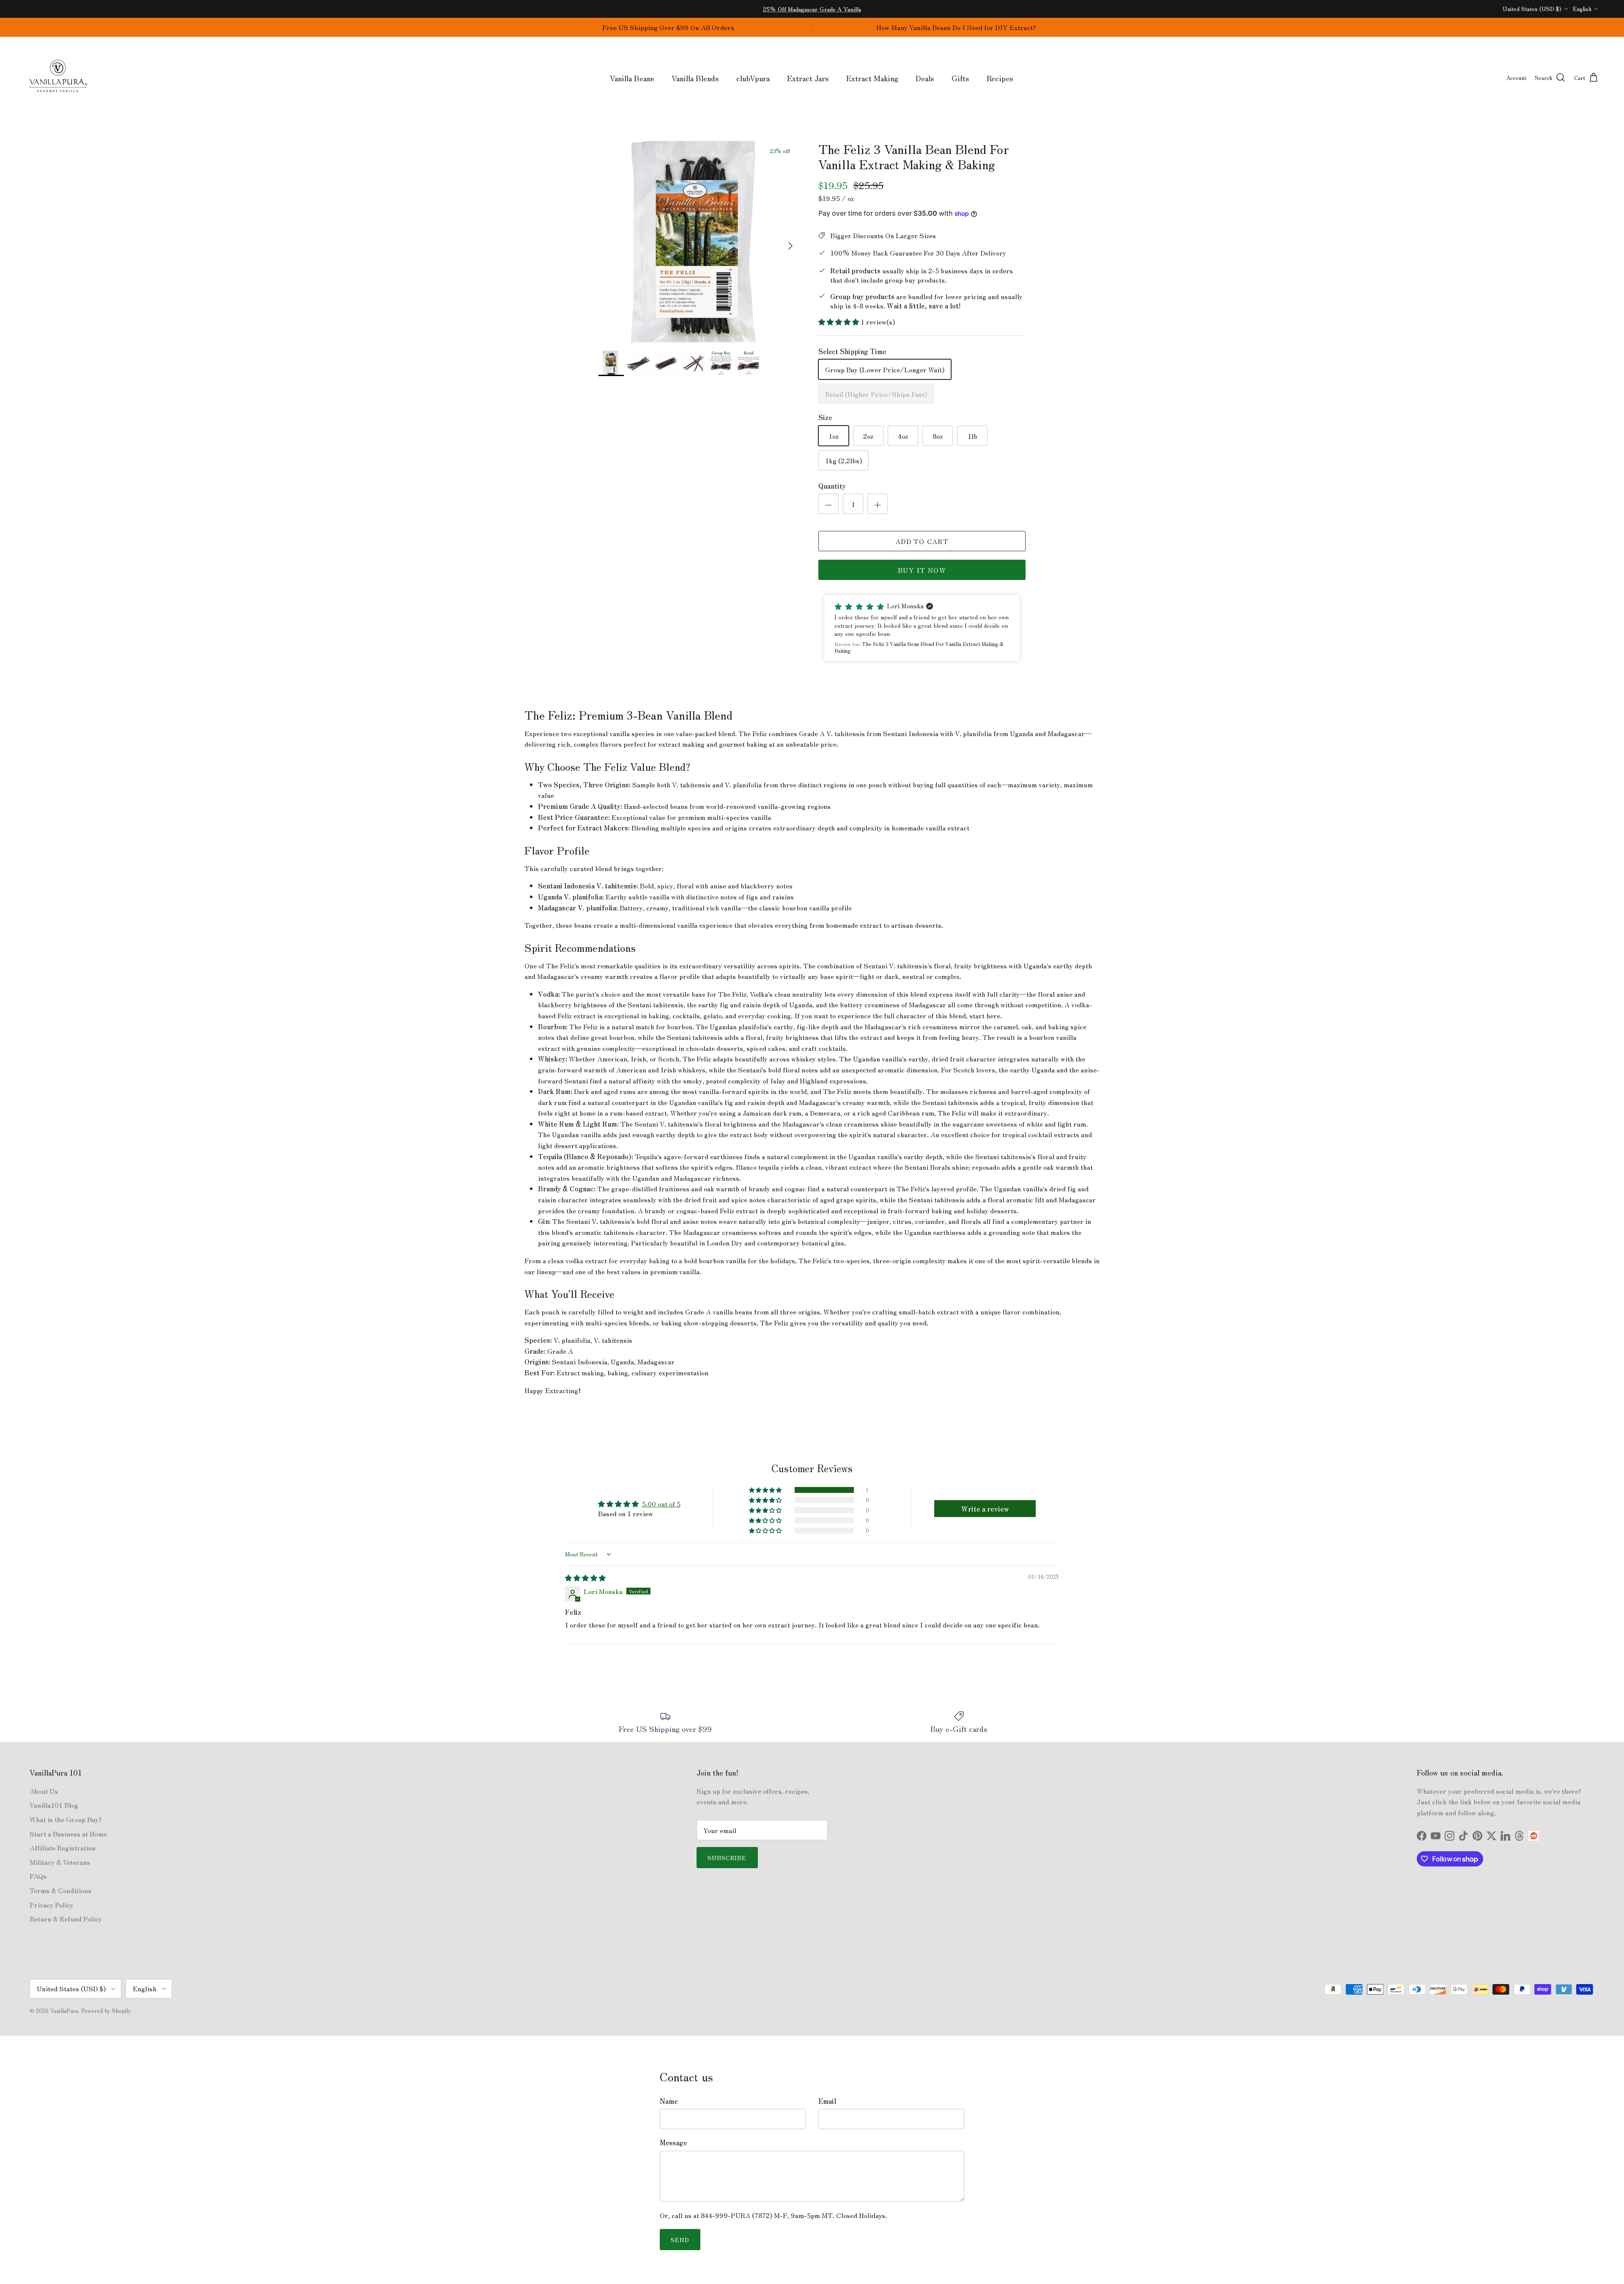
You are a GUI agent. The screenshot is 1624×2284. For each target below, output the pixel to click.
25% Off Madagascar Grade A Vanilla (812, 9)
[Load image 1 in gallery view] (699, 242)
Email (827, 2101)
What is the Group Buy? (66, 1819)
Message (673, 2142)
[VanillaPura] (58, 78)
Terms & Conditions (60, 1890)
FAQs (38, 1876)
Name (669, 2101)
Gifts (960, 78)
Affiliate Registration (63, 1847)
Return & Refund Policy (66, 1918)
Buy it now (922, 570)
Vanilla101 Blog (54, 1805)
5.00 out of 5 (661, 1503)
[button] (839, 322)
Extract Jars (808, 78)
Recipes (1000, 78)
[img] (585, 1578)
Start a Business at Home (68, 1833)
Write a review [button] (985, 1509)
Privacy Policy (52, 1905)
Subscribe (727, 1858)
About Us (44, 1791)
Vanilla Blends (695, 78)
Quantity (832, 486)
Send (680, 2240)
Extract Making (872, 78)
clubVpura (753, 78)
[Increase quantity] (878, 504)
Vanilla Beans (632, 78)
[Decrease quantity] (828, 504)
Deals (925, 78)
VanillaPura (64, 2011)
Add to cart (922, 541)
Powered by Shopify (106, 2011)
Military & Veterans (60, 1862)
